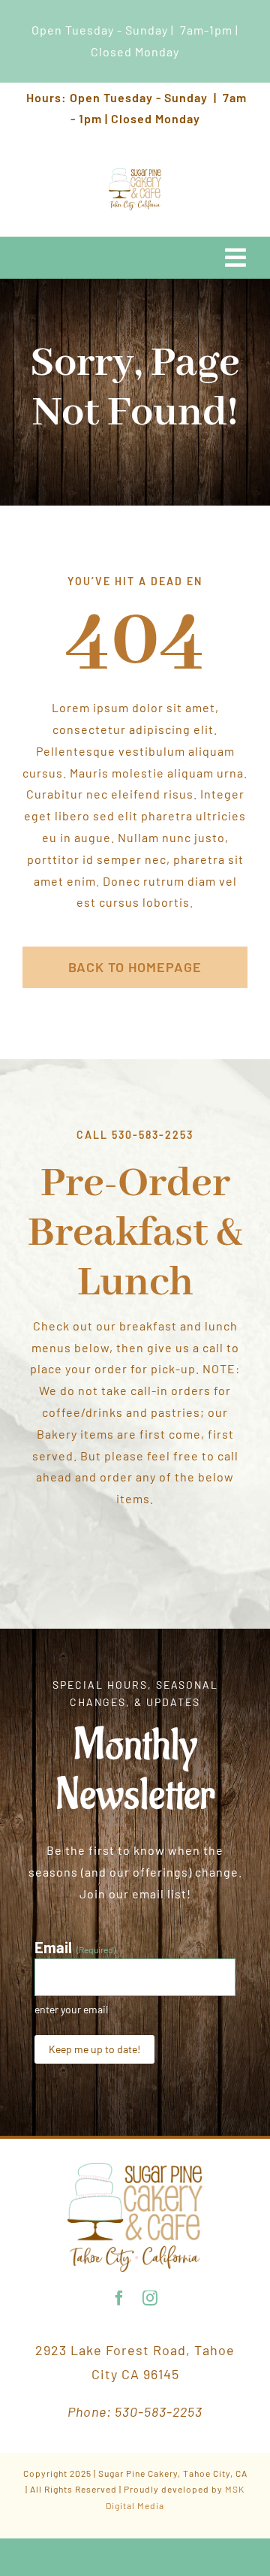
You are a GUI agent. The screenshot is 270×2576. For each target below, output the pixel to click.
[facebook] (120, 2298)
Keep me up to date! (94, 2049)
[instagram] (150, 2298)
